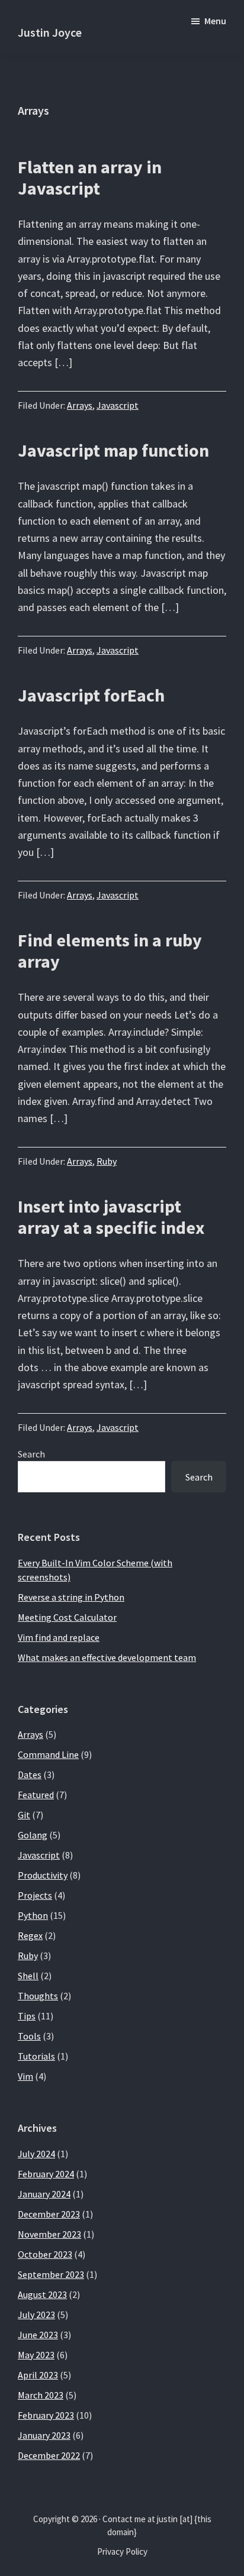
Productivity (43, 1875)
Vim (25, 2076)
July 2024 (36, 2154)
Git (24, 1815)
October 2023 (45, 2254)
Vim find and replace (59, 1637)
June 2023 (38, 2335)
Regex (30, 1935)
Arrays (80, 405)
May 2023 (36, 2355)
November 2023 (49, 2234)
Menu (215, 21)
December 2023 (49, 2214)
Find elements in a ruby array (110, 951)
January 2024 (44, 2194)
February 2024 (46, 2174)
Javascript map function (113, 450)
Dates (30, 1775)
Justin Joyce (50, 32)
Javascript (118, 405)
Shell (28, 1976)
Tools (29, 2036)
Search (31, 1454)
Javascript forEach (91, 695)
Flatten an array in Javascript (90, 177)
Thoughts (38, 1996)
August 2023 (42, 2294)
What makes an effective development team (107, 1657)
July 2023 (36, 2315)
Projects (35, 1895)
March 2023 (41, 2395)
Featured (36, 1795)
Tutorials (36, 2056)
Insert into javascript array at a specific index (111, 1217)
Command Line (48, 1754)
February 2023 (46, 2415)
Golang (33, 1835)
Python (33, 1915)
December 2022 (49, 2455)
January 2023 (44, 2435)
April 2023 (38, 2375)
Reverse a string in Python (71, 1597)
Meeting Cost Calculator (67, 1617)
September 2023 (51, 2274)
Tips (27, 2016)
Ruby (107, 1161)
